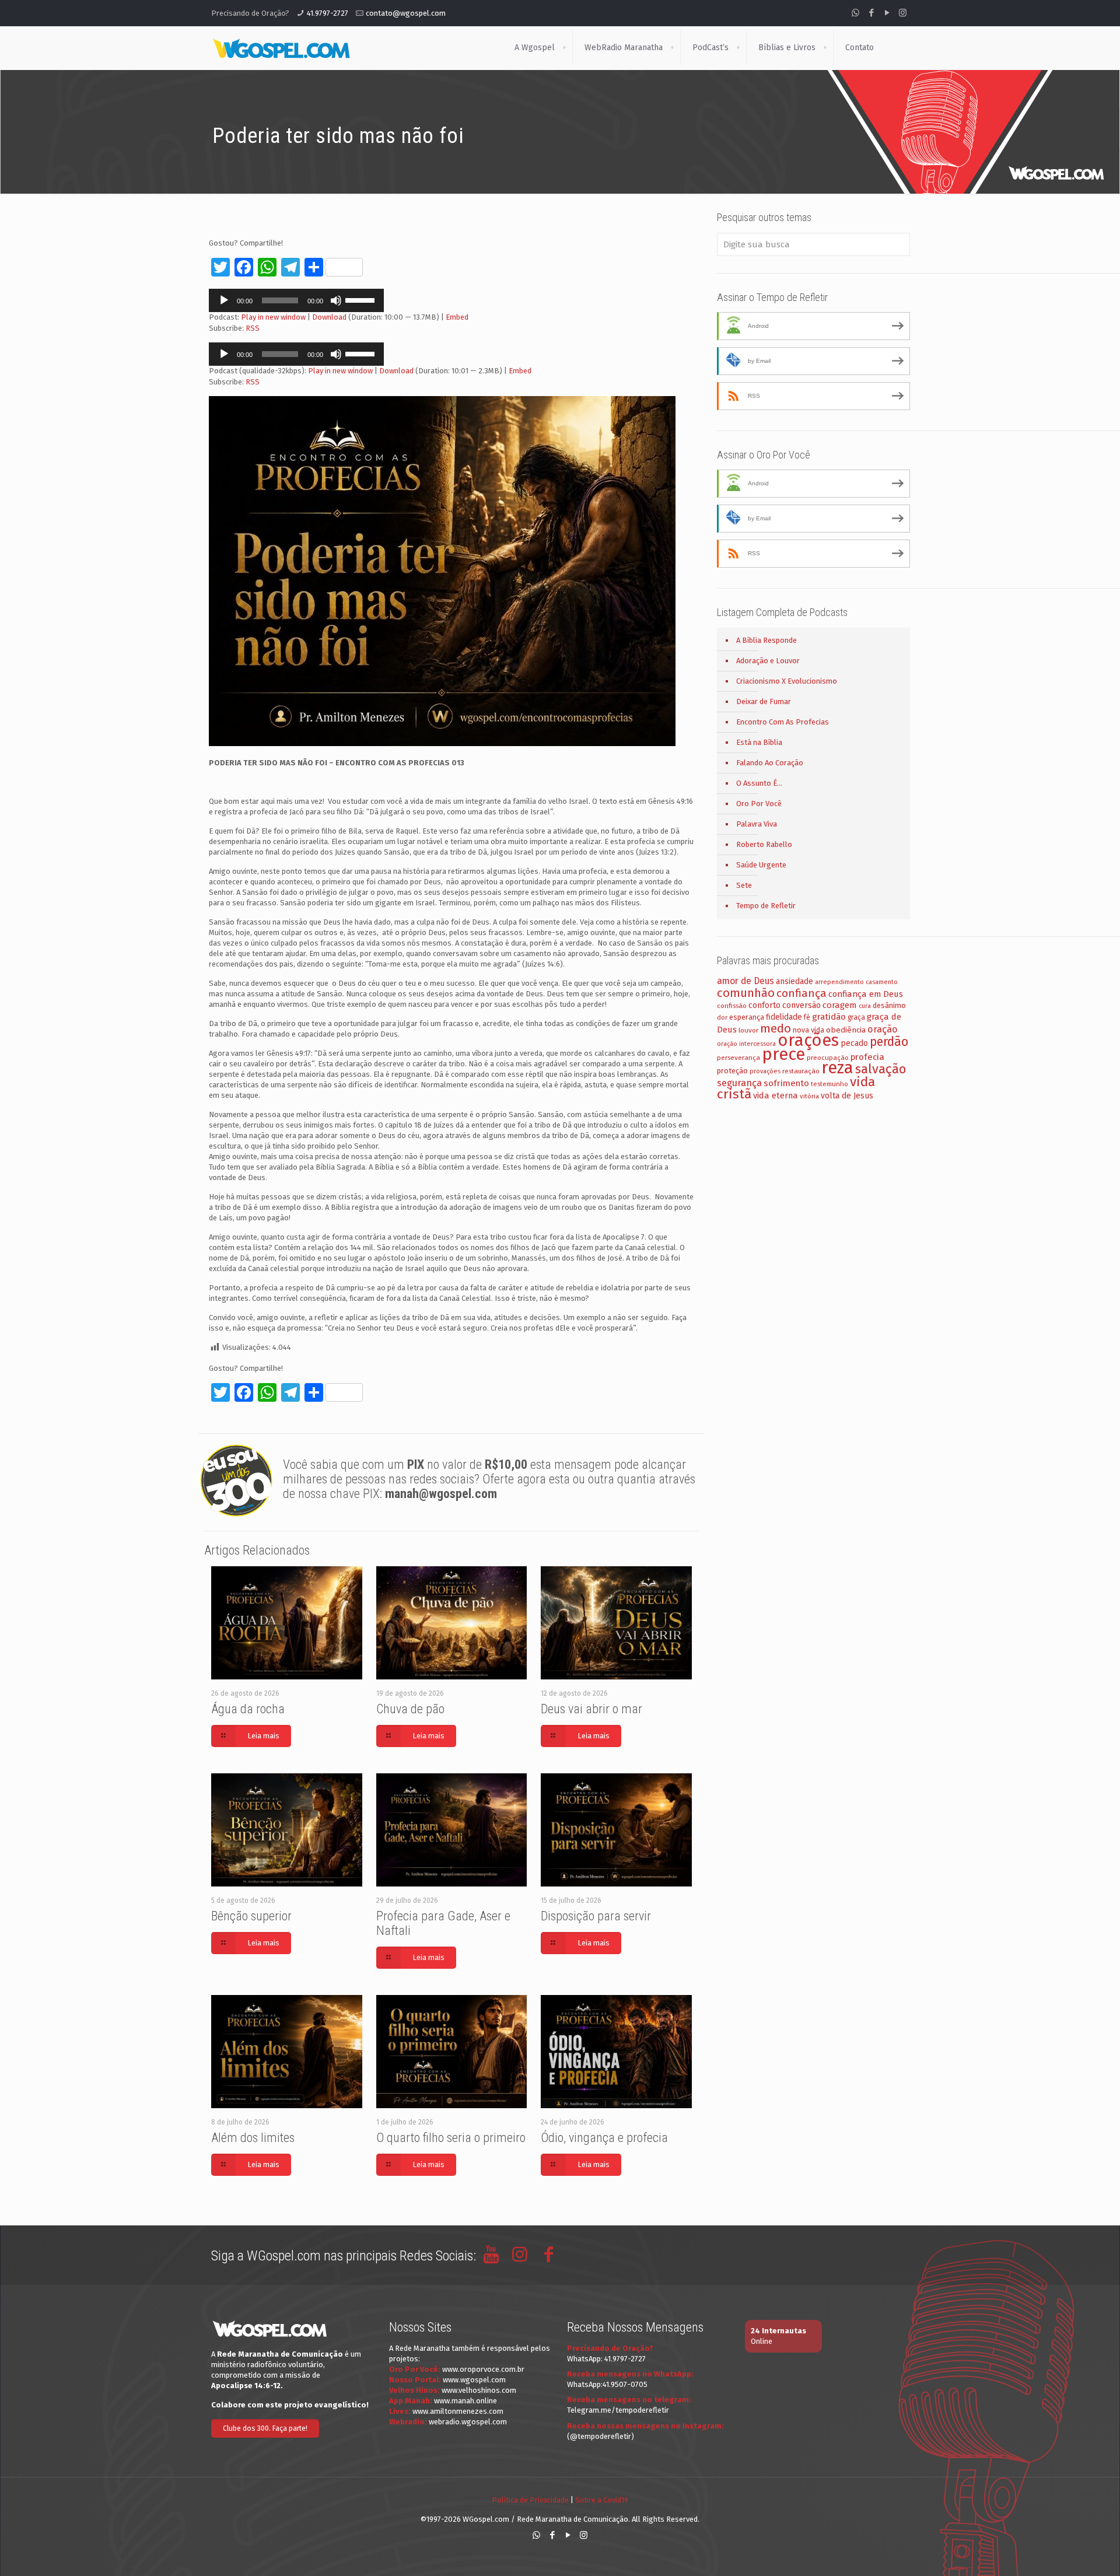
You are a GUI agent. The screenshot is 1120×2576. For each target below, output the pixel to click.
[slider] (362, 299)
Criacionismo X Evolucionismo (787, 681)
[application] (296, 300)
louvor (748, 1030)
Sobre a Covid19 (602, 2500)
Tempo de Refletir (766, 906)
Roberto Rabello (764, 844)
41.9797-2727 (328, 13)
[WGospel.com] (281, 48)
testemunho (829, 1084)
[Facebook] (871, 13)
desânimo (889, 1005)
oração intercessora (746, 1044)
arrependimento (839, 982)
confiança (801, 993)
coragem (840, 1005)
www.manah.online (466, 2401)
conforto (764, 1005)
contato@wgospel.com (406, 13)
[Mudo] (336, 300)
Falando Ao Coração (770, 763)
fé (807, 1017)
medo (776, 1028)
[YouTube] (887, 13)
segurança (739, 1083)
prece (783, 1054)
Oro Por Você (759, 804)
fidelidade (784, 1017)
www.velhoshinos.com (479, 2390)
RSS (253, 328)
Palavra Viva (757, 824)
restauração (801, 1071)
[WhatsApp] (855, 13)
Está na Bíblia (759, 742)
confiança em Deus (866, 994)
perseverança (738, 1058)
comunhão (746, 993)
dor (722, 1018)
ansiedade (794, 981)
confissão (732, 1006)
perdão (889, 1042)
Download (329, 317)
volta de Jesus (847, 1096)
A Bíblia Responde (766, 640)
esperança (747, 1017)
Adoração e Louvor (768, 661)
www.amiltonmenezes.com (458, 2411)
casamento (882, 982)
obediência (846, 1030)
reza (837, 1068)
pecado (854, 1043)
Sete (744, 885)
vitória (809, 1096)
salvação (881, 1069)
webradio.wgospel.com (468, 2422)
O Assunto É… (759, 783)
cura (865, 1006)
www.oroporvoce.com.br (483, 2369)
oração (883, 1029)
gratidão (829, 1017)
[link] (564, 48)
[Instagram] (903, 13)
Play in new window (273, 317)
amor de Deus (745, 981)
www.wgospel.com (474, 2380)
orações (808, 1040)
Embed (457, 317)
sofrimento (786, 1083)
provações (765, 1071)
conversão (801, 1005)
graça (856, 1017)
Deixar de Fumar (764, 701)
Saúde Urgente (761, 865)
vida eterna (776, 1095)
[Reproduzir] (224, 300)
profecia (867, 1057)
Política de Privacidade (530, 2500)
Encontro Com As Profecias (783, 722)
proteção (732, 1071)
